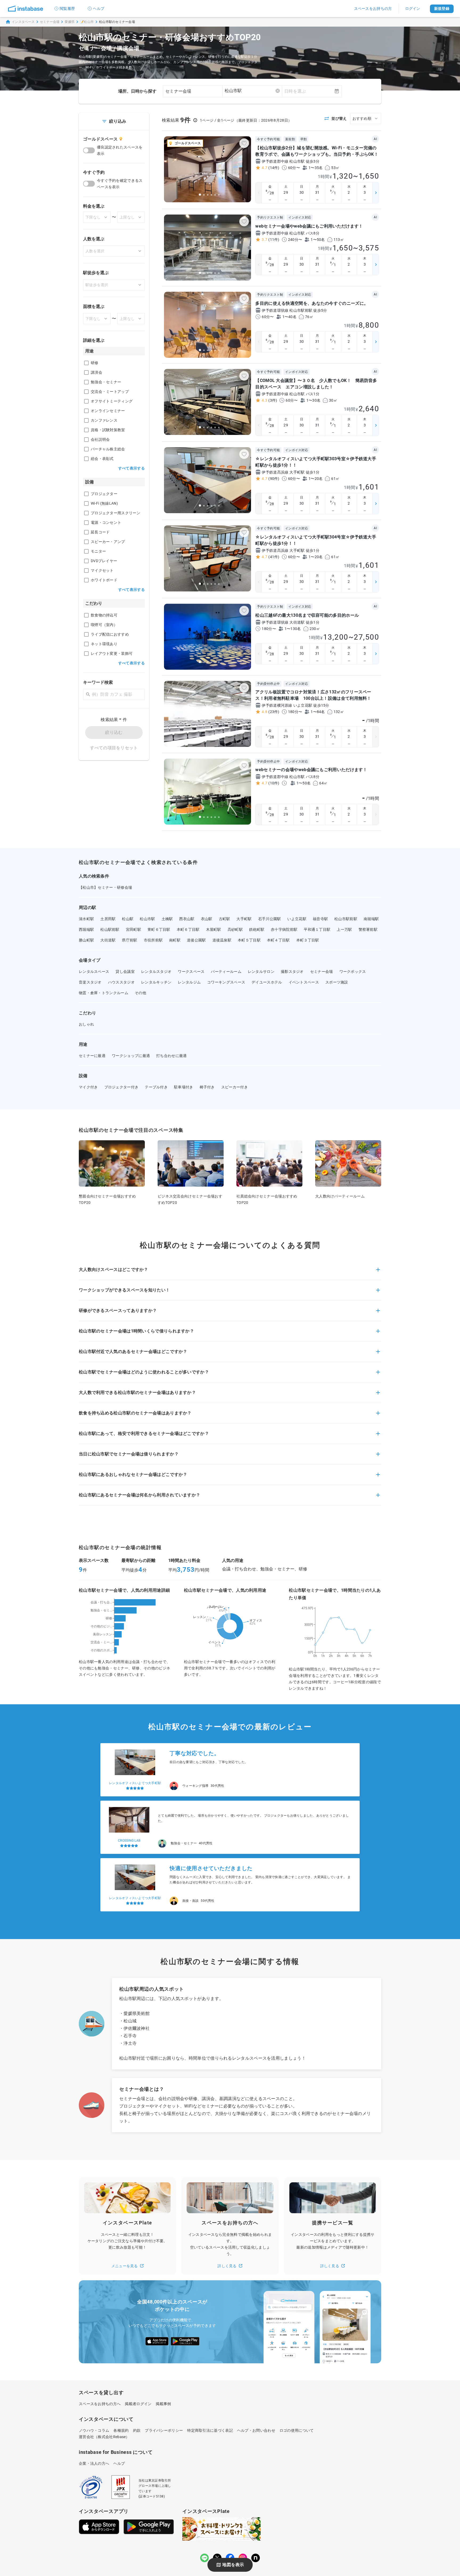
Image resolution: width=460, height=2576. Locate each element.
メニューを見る (125, 2266)
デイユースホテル (267, 982)
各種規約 (121, 2430)
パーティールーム (226, 972)
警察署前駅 (368, 929)
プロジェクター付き (122, 1087)
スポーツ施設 (337, 982)
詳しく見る (227, 2266)
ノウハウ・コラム (94, 2430)
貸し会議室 (125, 972)
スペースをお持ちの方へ (100, 2404)
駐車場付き (184, 1087)
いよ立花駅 (297, 919)
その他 (140, 993)
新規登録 (442, 9)
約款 (137, 2430)
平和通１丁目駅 (317, 929)
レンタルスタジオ (156, 972)
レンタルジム (189, 982)
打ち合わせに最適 (171, 1056)
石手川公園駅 (270, 919)
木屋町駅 (214, 929)
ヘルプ (99, 9)
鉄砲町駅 (257, 929)
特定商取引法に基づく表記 (210, 2430)
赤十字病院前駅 (284, 929)
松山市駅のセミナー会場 (117, 22)
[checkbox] (86, 363)
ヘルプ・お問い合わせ (256, 2430)
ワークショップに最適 (131, 1056)
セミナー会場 (50, 22)
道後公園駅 (196, 940)
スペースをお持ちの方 (373, 9)
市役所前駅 (153, 940)
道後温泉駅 (222, 940)
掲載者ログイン (138, 2404)
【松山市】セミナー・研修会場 (105, 887)
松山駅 (128, 919)
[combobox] (252, 91)
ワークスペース (191, 972)
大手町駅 (244, 919)
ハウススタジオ (121, 982)
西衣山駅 (187, 919)
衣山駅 (207, 919)
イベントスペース (304, 982)
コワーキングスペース (226, 982)
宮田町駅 (134, 929)
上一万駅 (344, 929)
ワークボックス (353, 972)
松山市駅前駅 (346, 919)
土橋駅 (167, 919)
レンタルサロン (261, 972)
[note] (256, 2558)
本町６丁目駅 (188, 929)
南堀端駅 (371, 919)
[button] (230, 1273)
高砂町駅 (235, 929)
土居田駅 (108, 919)
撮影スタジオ (292, 972)
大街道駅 (108, 940)
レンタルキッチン (156, 982)
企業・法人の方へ (94, 2463)
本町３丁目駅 (308, 940)
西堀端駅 (86, 929)
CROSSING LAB (129, 1783)
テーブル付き (156, 1087)
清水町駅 (86, 919)
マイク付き (88, 1087)
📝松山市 (87, 22)
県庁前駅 (130, 940)
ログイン (413, 9)
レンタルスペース (94, 972)
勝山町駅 (86, 940)
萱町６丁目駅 (159, 929)
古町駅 (225, 919)
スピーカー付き (235, 1087)
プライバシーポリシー (164, 2430)
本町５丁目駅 (249, 940)
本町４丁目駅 (278, 940)
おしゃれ (86, 1024)
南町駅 (175, 940)
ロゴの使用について (297, 2430)
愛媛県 (70, 22)
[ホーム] (26, 9)
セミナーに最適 (92, 1056)
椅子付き (207, 1087)
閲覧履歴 (67, 9)
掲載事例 (163, 2404)
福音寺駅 (320, 919)
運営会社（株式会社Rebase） (104, 2437)
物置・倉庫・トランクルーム (104, 993)
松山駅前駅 (110, 929)
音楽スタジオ (90, 982)
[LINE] (204, 2558)
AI (375, 139)
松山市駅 (147, 919)
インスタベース (23, 22)
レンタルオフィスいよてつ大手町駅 (135, 1841)
